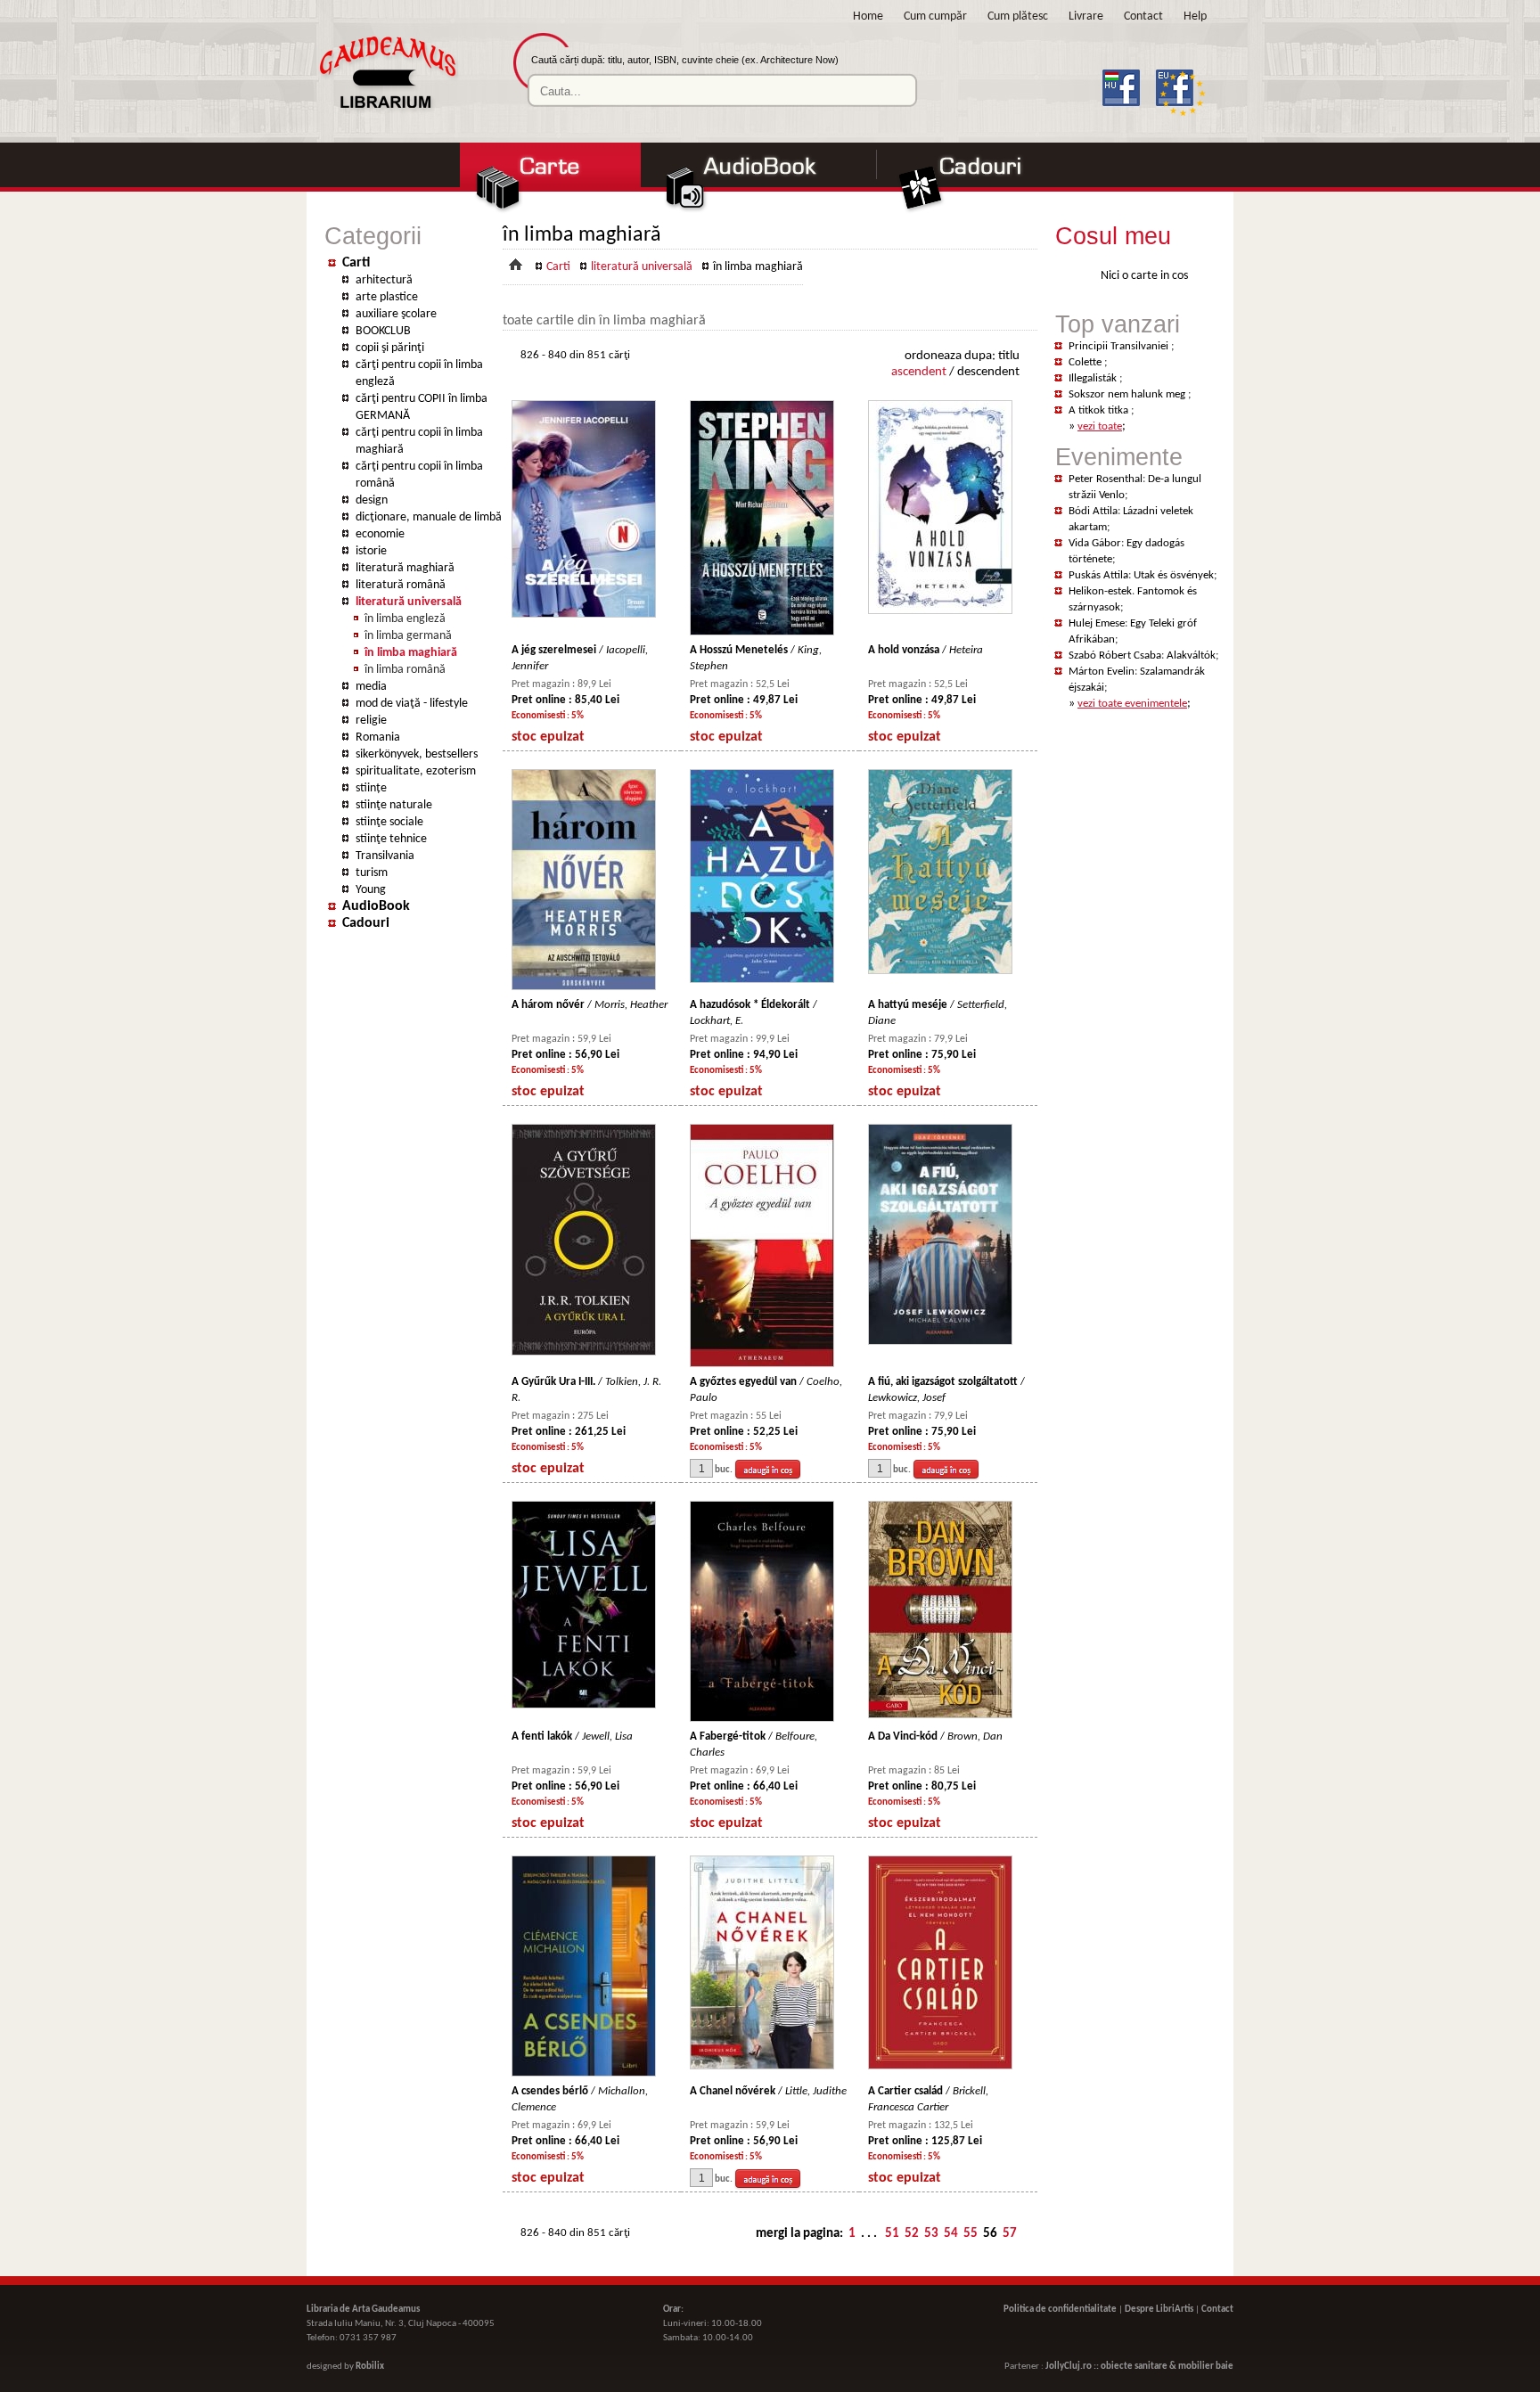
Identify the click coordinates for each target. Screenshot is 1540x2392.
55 (971, 2234)
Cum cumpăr (935, 16)
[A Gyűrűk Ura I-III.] (584, 1352)
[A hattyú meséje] (940, 971)
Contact (1143, 16)
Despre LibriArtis (1159, 2310)
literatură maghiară (405, 568)
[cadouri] (981, 211)
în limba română (405, 670)
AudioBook (376, 906)
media (371, 687)
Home (868, 16)
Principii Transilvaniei (1120, 346)
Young (371, 890)
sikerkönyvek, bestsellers (417, 754)
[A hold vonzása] (940, 611)
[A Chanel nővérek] (762, 2066)
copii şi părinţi (390, 348)
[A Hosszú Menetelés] (762, 632)
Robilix (370, 2367)
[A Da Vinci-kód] (940, 1715)
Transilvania (385, 856)
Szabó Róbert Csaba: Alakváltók (1142, 655)
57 (1010, 2234)
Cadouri (366, 923)
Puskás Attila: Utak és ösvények (1141, 575)
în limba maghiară (411, 653)
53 (931, 2234)
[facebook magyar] (1128, 117)
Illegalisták (1094, 378)
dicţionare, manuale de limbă (429, 517)
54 (951, 2234)
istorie (371, 551)
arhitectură (384, 280)
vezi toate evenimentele (1132, 704)
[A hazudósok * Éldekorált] (762, 980)
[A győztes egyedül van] (762, 1364)
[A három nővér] (584, 987)
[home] (387, 113)
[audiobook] (760, 211)
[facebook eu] (1181, 117)
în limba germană (408, 636)
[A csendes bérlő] (584, 2073)
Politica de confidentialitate (1060, 2310)
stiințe (371, 788)
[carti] (550, 211)
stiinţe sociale (389, 822)
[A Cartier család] (940, 2066)
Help (1195, 16)
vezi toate (1100, 426)
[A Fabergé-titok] (762, 1719)
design (372, 500)
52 (912, 2234)
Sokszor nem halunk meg (1128, 394)
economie (380, 534)
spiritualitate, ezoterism (416, 771)
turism (372, 873)
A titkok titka (1100, 410)
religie (371, 721)
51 (892, 2234)
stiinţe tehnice (391, 839)
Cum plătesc (1018, 16)
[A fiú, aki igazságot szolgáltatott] (940, 1342)
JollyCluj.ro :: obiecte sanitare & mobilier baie (1139, 2367)
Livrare (1086, 16)
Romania (378, 737)
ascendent (919, 372)
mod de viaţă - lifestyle (412, 704)
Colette (1086, 362)
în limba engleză (405, 619)
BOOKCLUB (383, 331)
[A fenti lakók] (584, 1705)
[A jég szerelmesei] (584, 614)
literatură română (401, 585)
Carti (356, 263)
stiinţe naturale (394, 805)
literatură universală (409, 602)
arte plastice (387, 297)
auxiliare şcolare (396, 314)
